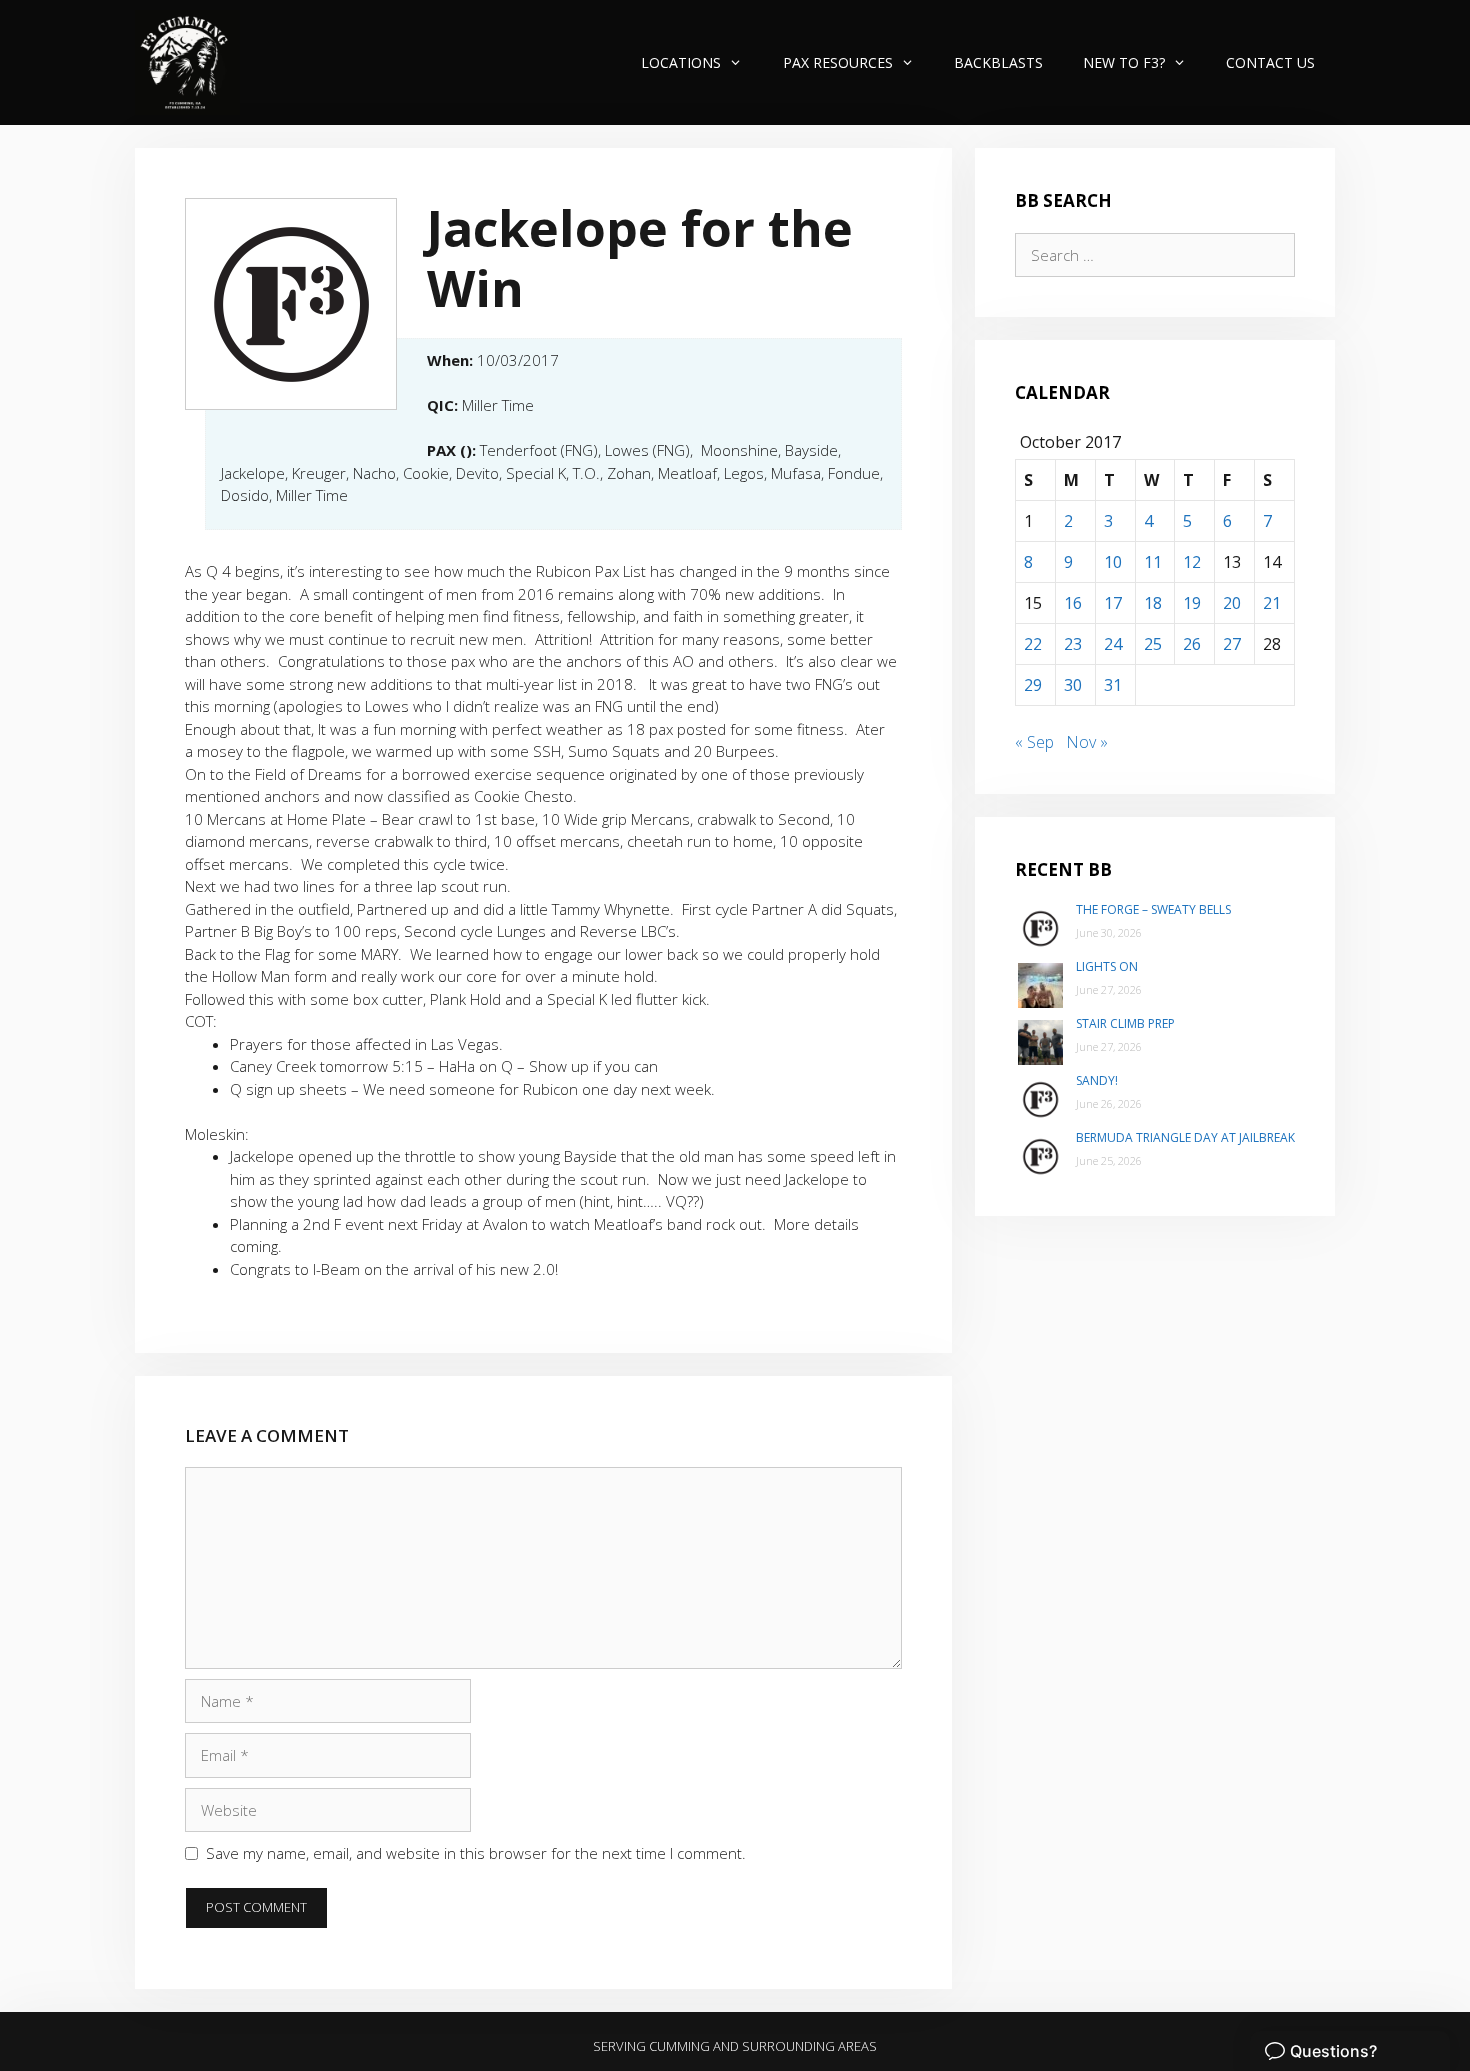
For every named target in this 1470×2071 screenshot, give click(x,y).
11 (1153, 562)
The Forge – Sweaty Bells (1153, 909)
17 (1113, 603)
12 (1192, 562)
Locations (681, 62)
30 (1073, 685)
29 (1033, 685)
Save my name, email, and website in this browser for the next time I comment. (476, 1853)
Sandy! (1097, 1080)
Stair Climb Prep (1125, 1023)
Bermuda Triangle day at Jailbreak (1185, 1137)
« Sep (1034, 742)
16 (1073, 603)
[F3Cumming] (187, 62)
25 (1153, 644)
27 (1232, 644)
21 (1272, 603)
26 (1192, 644)
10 (1113, 562)
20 (1232, 603)
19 (1192, 603)
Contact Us (1270, 62)
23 (1073, 644)
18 (1153, 603)
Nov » (1087, 742)
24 (1113, 644)
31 (1113, 685)
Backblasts (998, 62)
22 (1033, 644)
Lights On (1107, 966)
